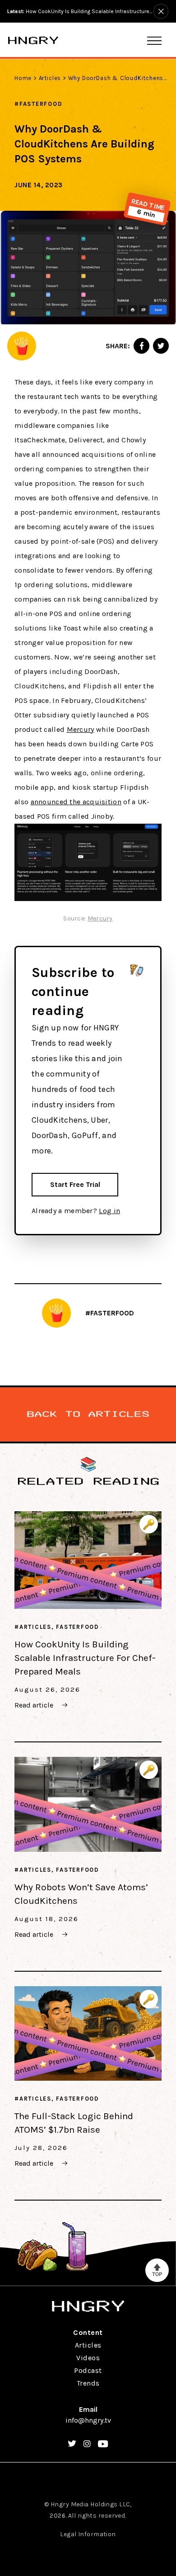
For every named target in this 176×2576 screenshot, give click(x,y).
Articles (50, 78)
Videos (88, 2358)
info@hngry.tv (88, 2420)
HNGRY (33, 40)
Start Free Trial (75, 1184)
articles (35, 1627)
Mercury (81, 729)
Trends (88, 2383)
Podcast (88, 2370)
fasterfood (41, 104)
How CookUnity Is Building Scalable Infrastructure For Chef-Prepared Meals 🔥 (80, 11)
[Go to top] (157, 2270)
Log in (109, 1211)
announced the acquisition (76, 802)
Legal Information (88, 2534)
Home (23, 78)
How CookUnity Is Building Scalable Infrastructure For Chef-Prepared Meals (85, 1658)
